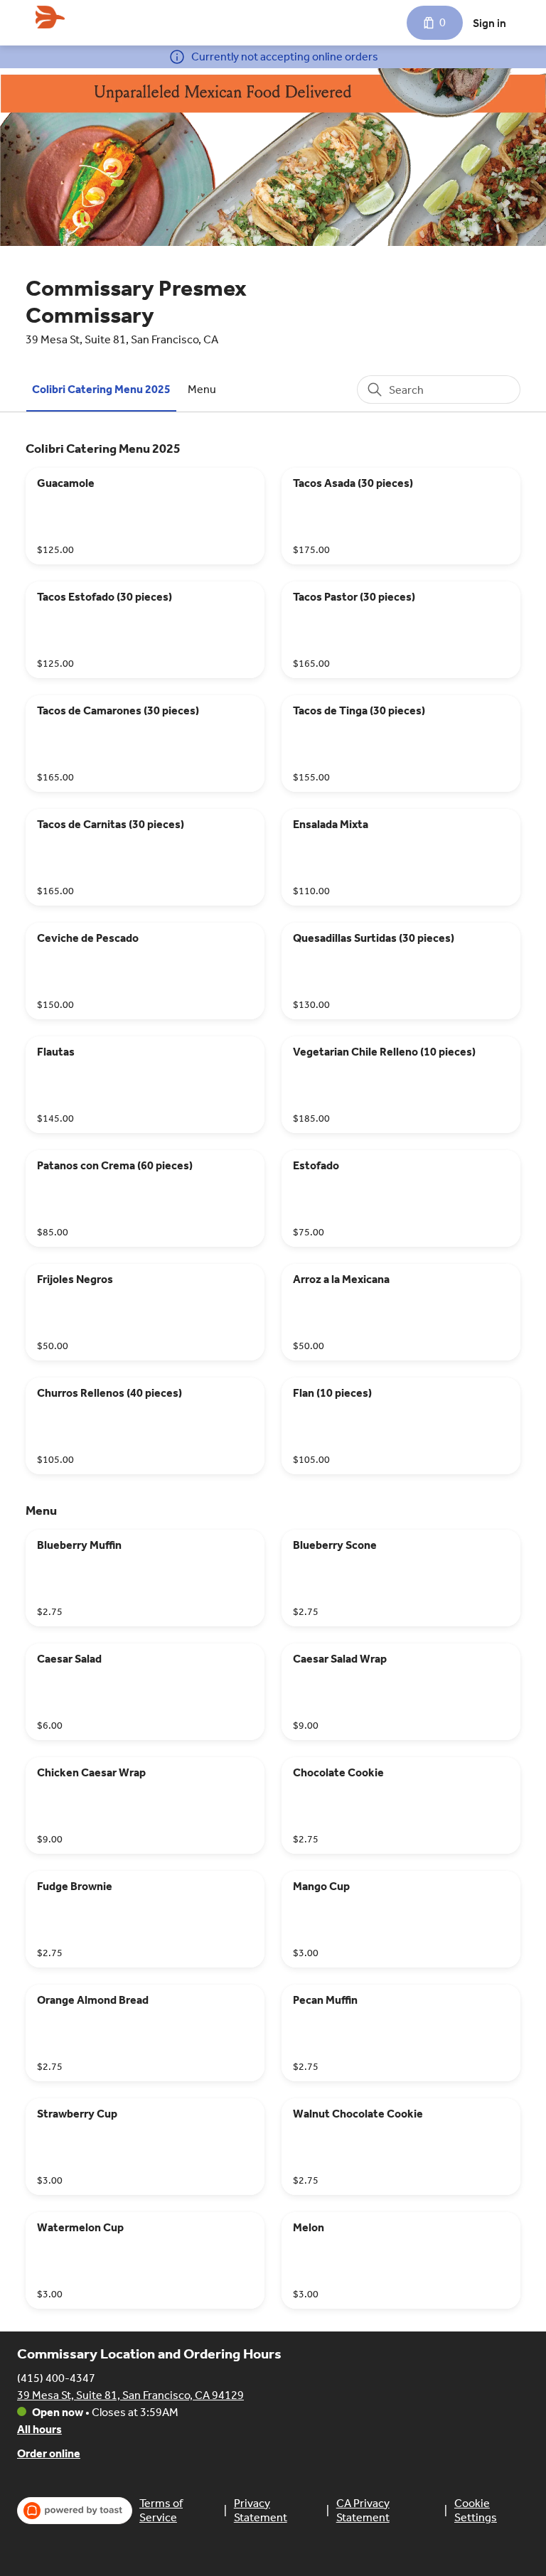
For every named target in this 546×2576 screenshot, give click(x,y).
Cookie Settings (476, 2510)
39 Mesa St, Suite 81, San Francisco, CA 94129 (130, 2395)
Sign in (489, 23)
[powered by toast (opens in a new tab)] (75, 2511)
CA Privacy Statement (363, 2510)
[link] (101, 389)
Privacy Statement (261, 2510)
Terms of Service (161, 2510)
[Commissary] (50, 17)
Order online (49, 2453)
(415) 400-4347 (56, 2378)
